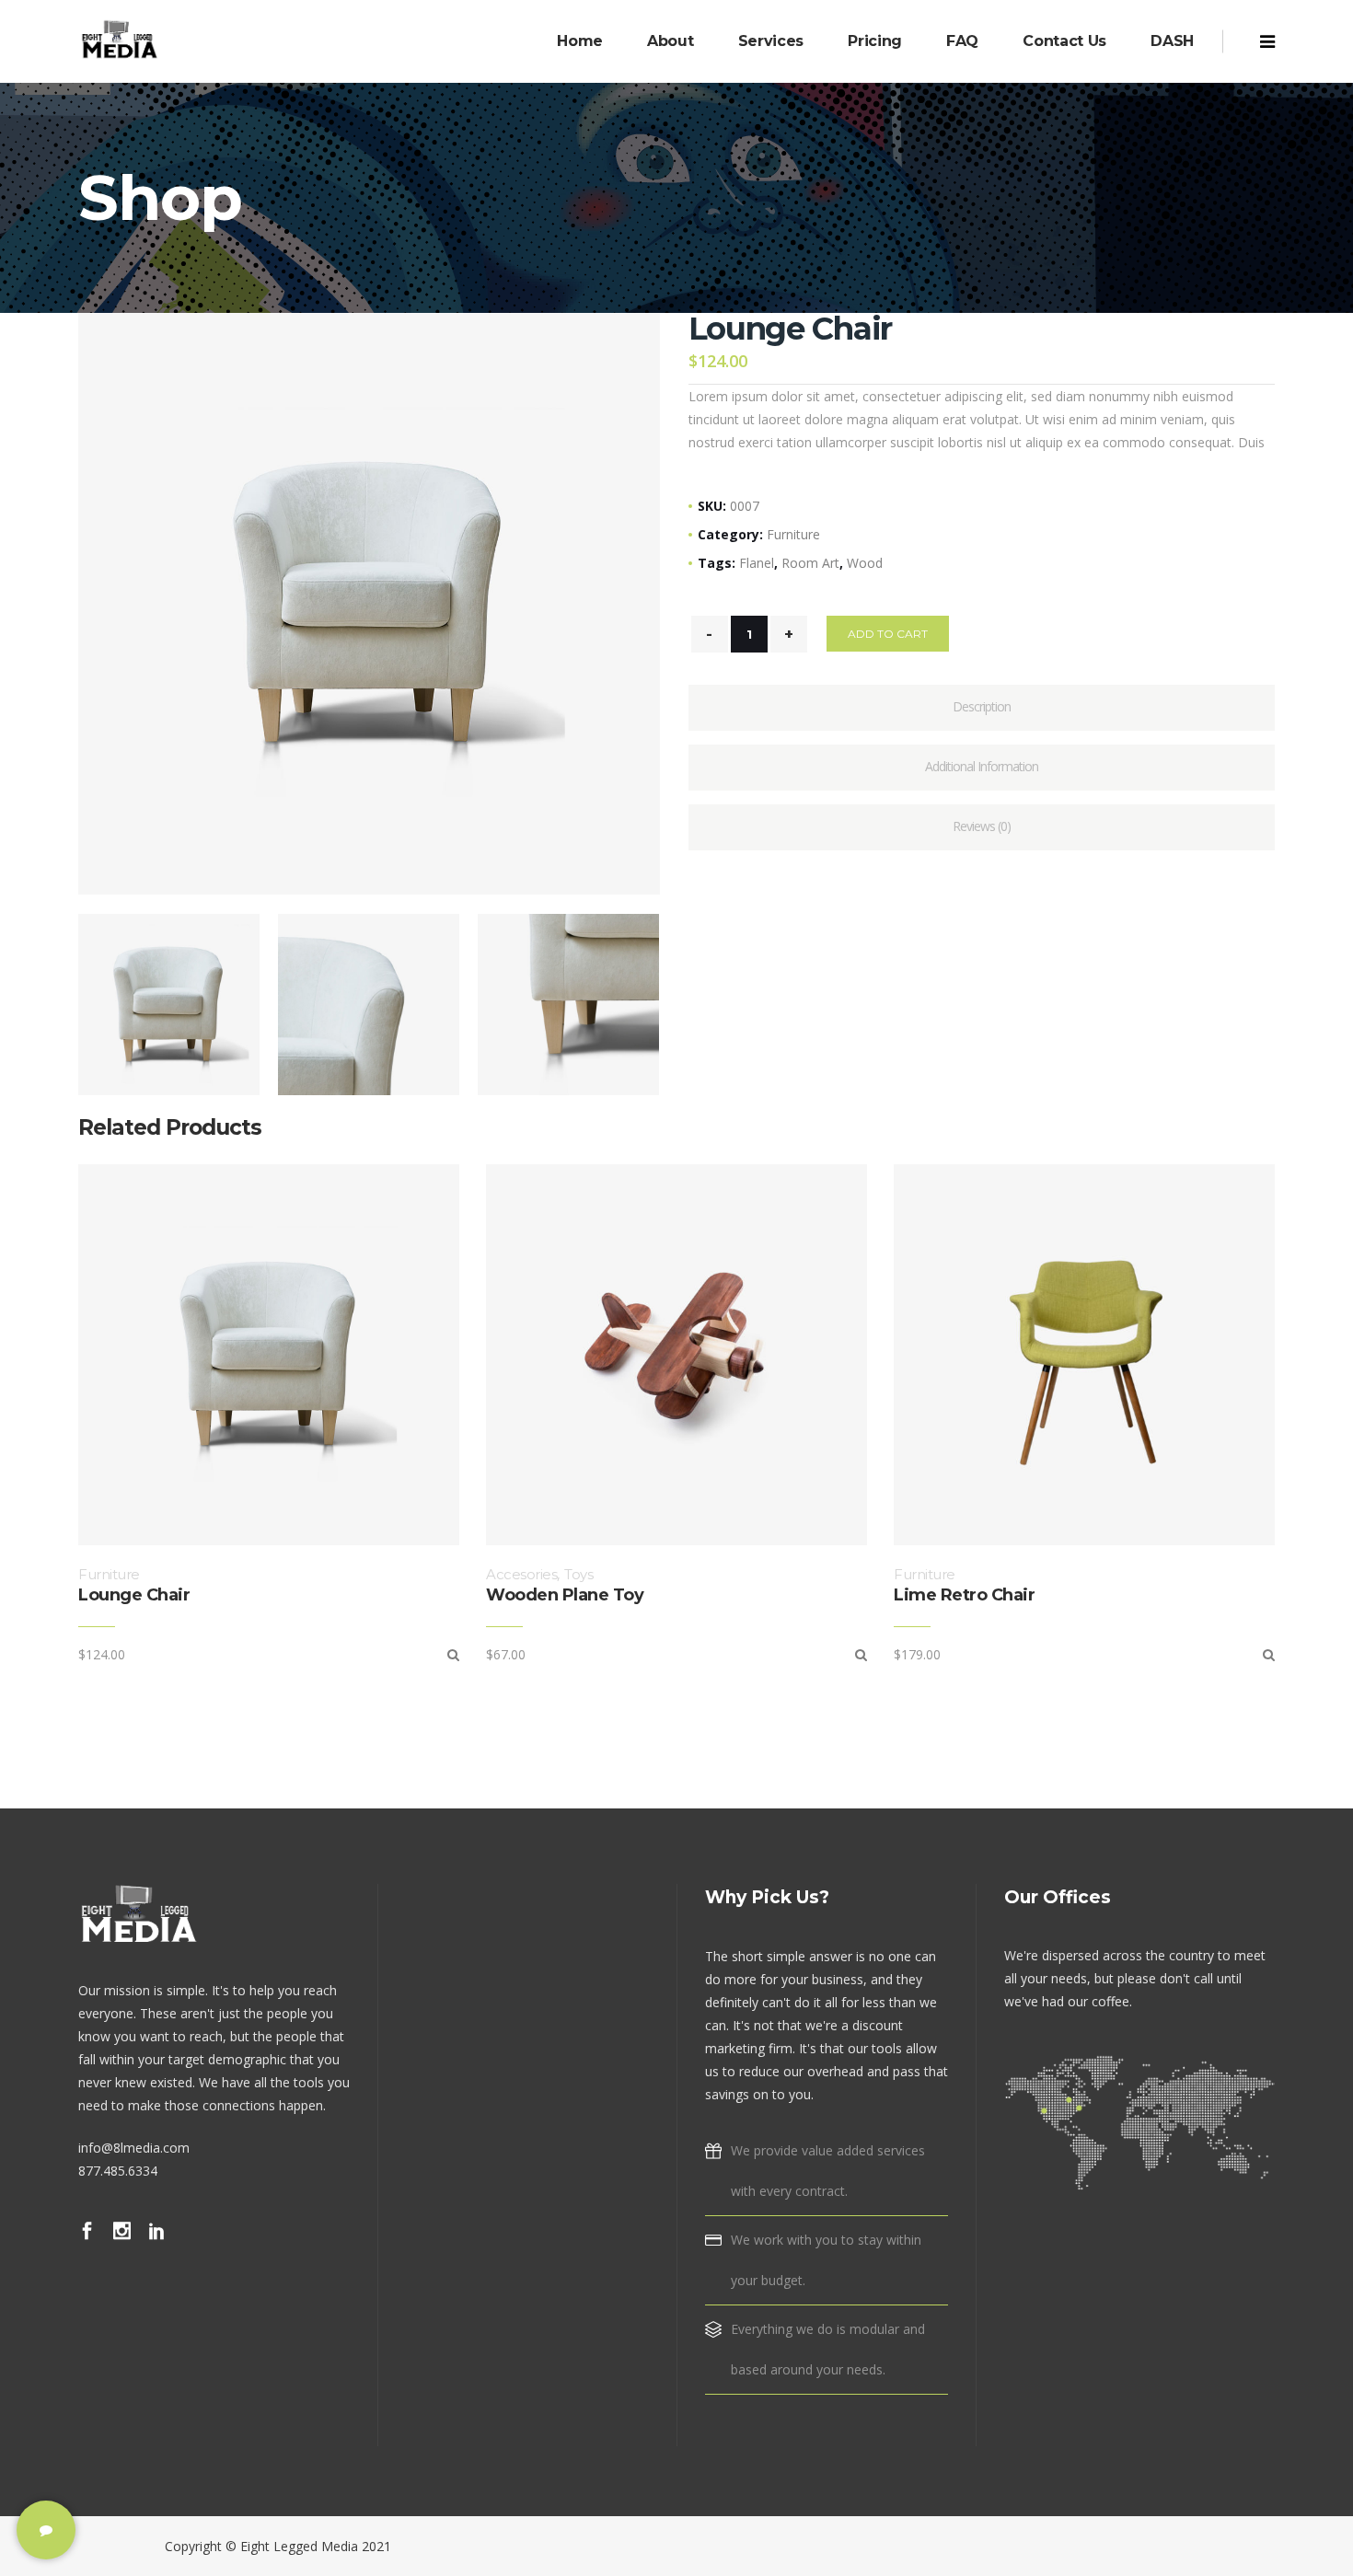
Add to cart (888, 634)
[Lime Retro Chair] (1269, 1654)
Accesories (521, 1574)
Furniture (793, 534)
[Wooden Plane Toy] (861, 1654)
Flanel (757, 563)
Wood (865, 563)
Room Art (810, 563)
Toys (578, 1574)
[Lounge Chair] (453, 1654)
